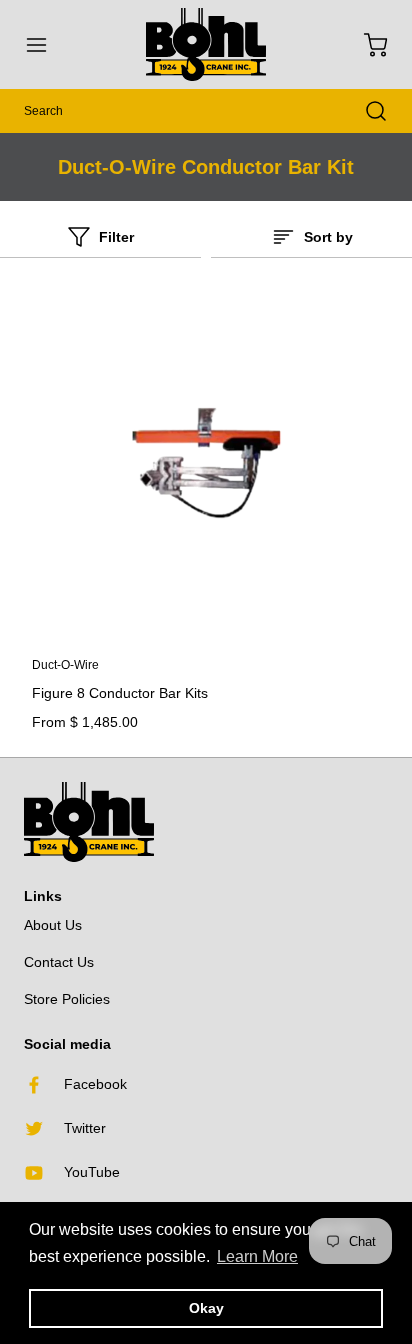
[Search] (366, 111)
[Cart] (366, 45)
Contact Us (59, 962)
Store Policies (67, 999)
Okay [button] (206, 1308)
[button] (46, 45)
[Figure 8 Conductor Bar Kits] (206, 464)
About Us (53, 925)
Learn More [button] (257, 1256)
